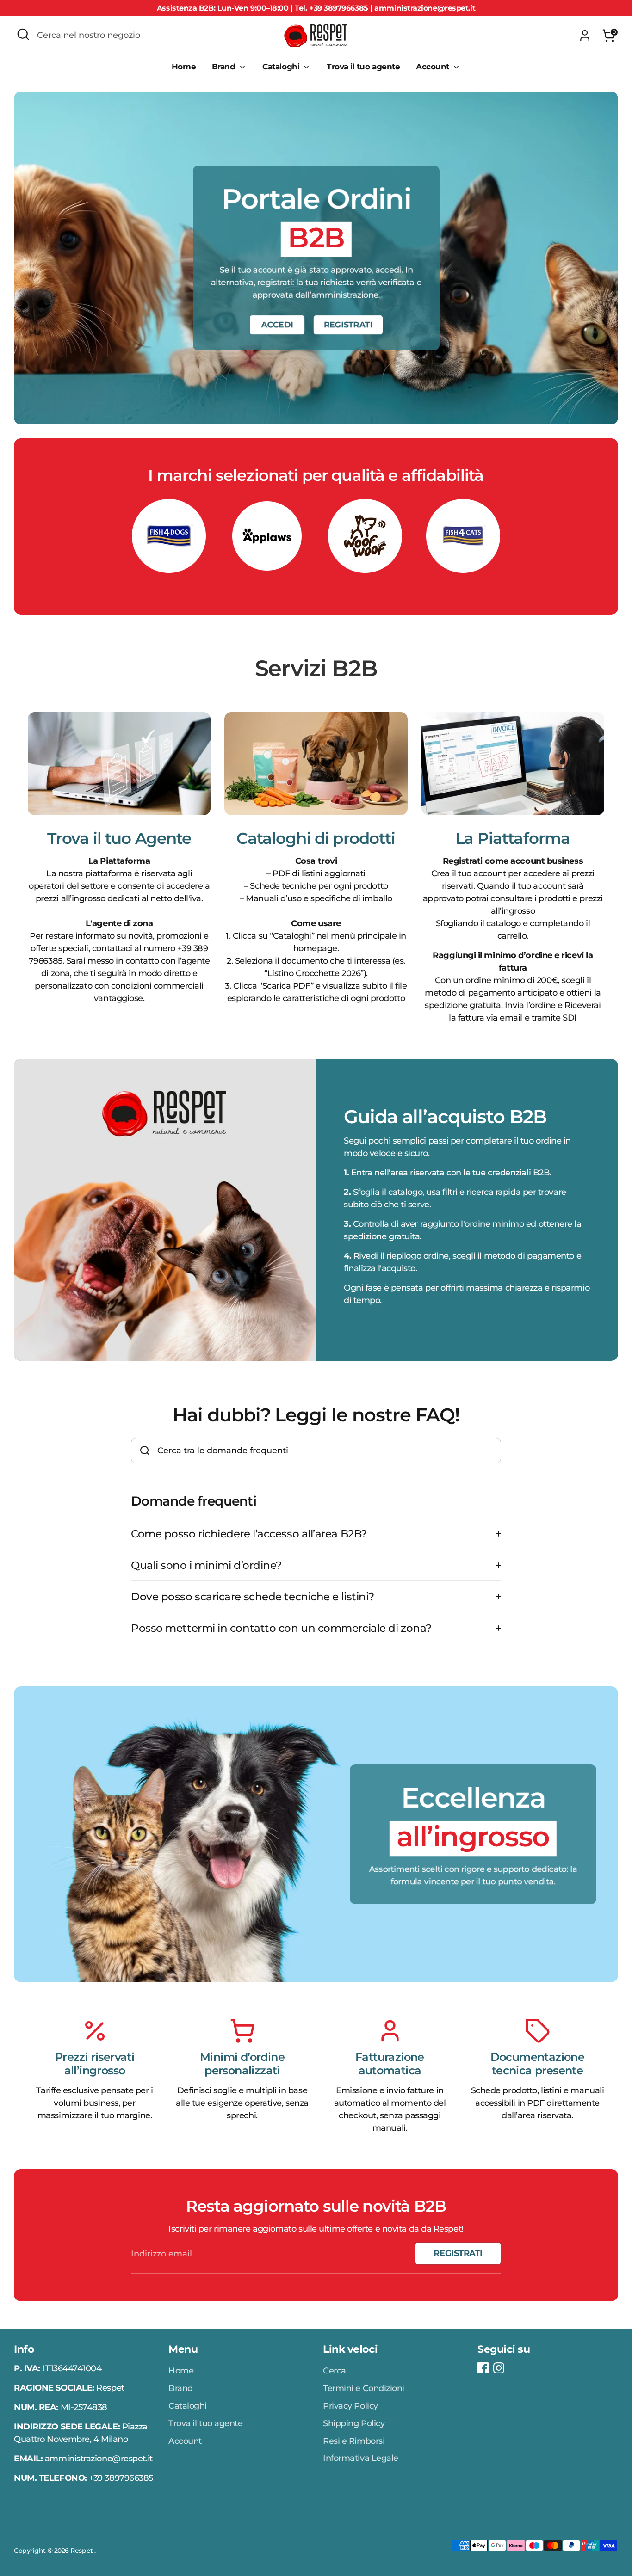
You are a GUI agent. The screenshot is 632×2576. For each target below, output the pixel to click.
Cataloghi (282, 67)
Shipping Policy (354, 2423)
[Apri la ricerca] (23, 34)
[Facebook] (483, 2368)
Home (184, 67)
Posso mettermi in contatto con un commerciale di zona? (281, 1628)
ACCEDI (277, 325)
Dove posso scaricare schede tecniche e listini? (253, 1596)
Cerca (335, 2371)
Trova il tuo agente (363, 67)
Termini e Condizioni (364, 2388)
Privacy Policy (350, 2406)
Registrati (458, 2253)
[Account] (585, 36)
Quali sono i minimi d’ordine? (206, 1565)
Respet (82, 2551)
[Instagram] (499, 2368)
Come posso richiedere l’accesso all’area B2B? (249, 1534)
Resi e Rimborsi (354, 2441)
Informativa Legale (361, 2458)
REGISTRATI (348, 325)
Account (434, 67)
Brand (225, 67)
